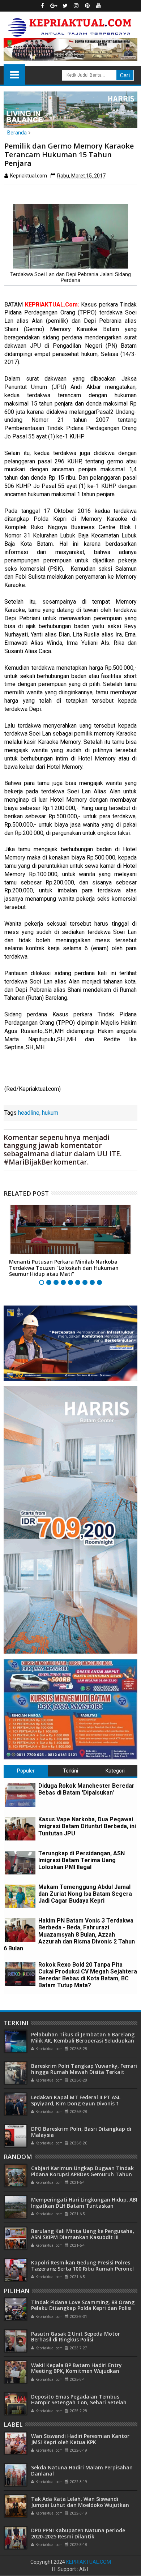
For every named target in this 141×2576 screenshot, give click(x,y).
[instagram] (76, 6)
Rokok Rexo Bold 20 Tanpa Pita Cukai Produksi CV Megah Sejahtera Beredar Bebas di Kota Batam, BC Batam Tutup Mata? (88, 1975)
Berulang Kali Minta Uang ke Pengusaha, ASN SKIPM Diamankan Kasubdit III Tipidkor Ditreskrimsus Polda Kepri (83, 2237)
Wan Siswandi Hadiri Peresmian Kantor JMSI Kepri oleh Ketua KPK (80, 2439)
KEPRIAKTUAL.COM (89, 2562)
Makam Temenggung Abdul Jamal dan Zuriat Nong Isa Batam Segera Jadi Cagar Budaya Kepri (85, 1894)
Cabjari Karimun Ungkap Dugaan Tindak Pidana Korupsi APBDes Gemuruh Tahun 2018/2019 (82, 2174)
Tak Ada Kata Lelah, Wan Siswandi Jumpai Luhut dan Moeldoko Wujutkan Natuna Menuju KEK (80, 2505)
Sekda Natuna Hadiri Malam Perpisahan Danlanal (82, 2470)
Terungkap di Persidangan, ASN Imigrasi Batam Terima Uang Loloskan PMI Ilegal (82, 1860)
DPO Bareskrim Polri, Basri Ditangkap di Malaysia (81, 2132)
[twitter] (65, 6)
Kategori (115, 1771)
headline (29, 1113)
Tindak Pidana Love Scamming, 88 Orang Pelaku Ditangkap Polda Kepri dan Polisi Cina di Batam (83, 2308)
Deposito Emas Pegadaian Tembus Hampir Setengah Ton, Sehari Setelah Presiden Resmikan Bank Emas (79, 2403)
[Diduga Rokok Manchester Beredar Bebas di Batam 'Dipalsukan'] (20, 1795)
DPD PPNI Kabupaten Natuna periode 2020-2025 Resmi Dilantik (78, 2533)
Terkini (70, 1771)
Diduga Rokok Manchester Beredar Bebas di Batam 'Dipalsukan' (86, 1789)
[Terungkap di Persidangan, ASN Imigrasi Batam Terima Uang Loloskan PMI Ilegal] (20, 1863)
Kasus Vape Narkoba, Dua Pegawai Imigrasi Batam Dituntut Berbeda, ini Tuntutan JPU (87, 1826)
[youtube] (99, 6)
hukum (50, 1113)
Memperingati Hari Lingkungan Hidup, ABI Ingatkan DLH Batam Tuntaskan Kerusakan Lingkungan (84, 2206)
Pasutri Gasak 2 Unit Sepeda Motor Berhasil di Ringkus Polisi (76, 2337)
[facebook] (43, 6)
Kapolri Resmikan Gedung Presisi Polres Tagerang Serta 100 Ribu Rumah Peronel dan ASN (82, 2269)
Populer (26, 1771)
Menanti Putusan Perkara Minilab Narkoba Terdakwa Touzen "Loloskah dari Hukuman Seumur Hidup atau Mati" (64, 1268)
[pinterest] (87, 6)
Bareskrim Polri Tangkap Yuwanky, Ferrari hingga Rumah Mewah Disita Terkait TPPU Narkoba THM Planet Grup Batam (84, 2072)
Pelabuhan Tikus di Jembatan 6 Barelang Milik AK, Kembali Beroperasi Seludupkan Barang (83, 2041)
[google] (54, 6)
